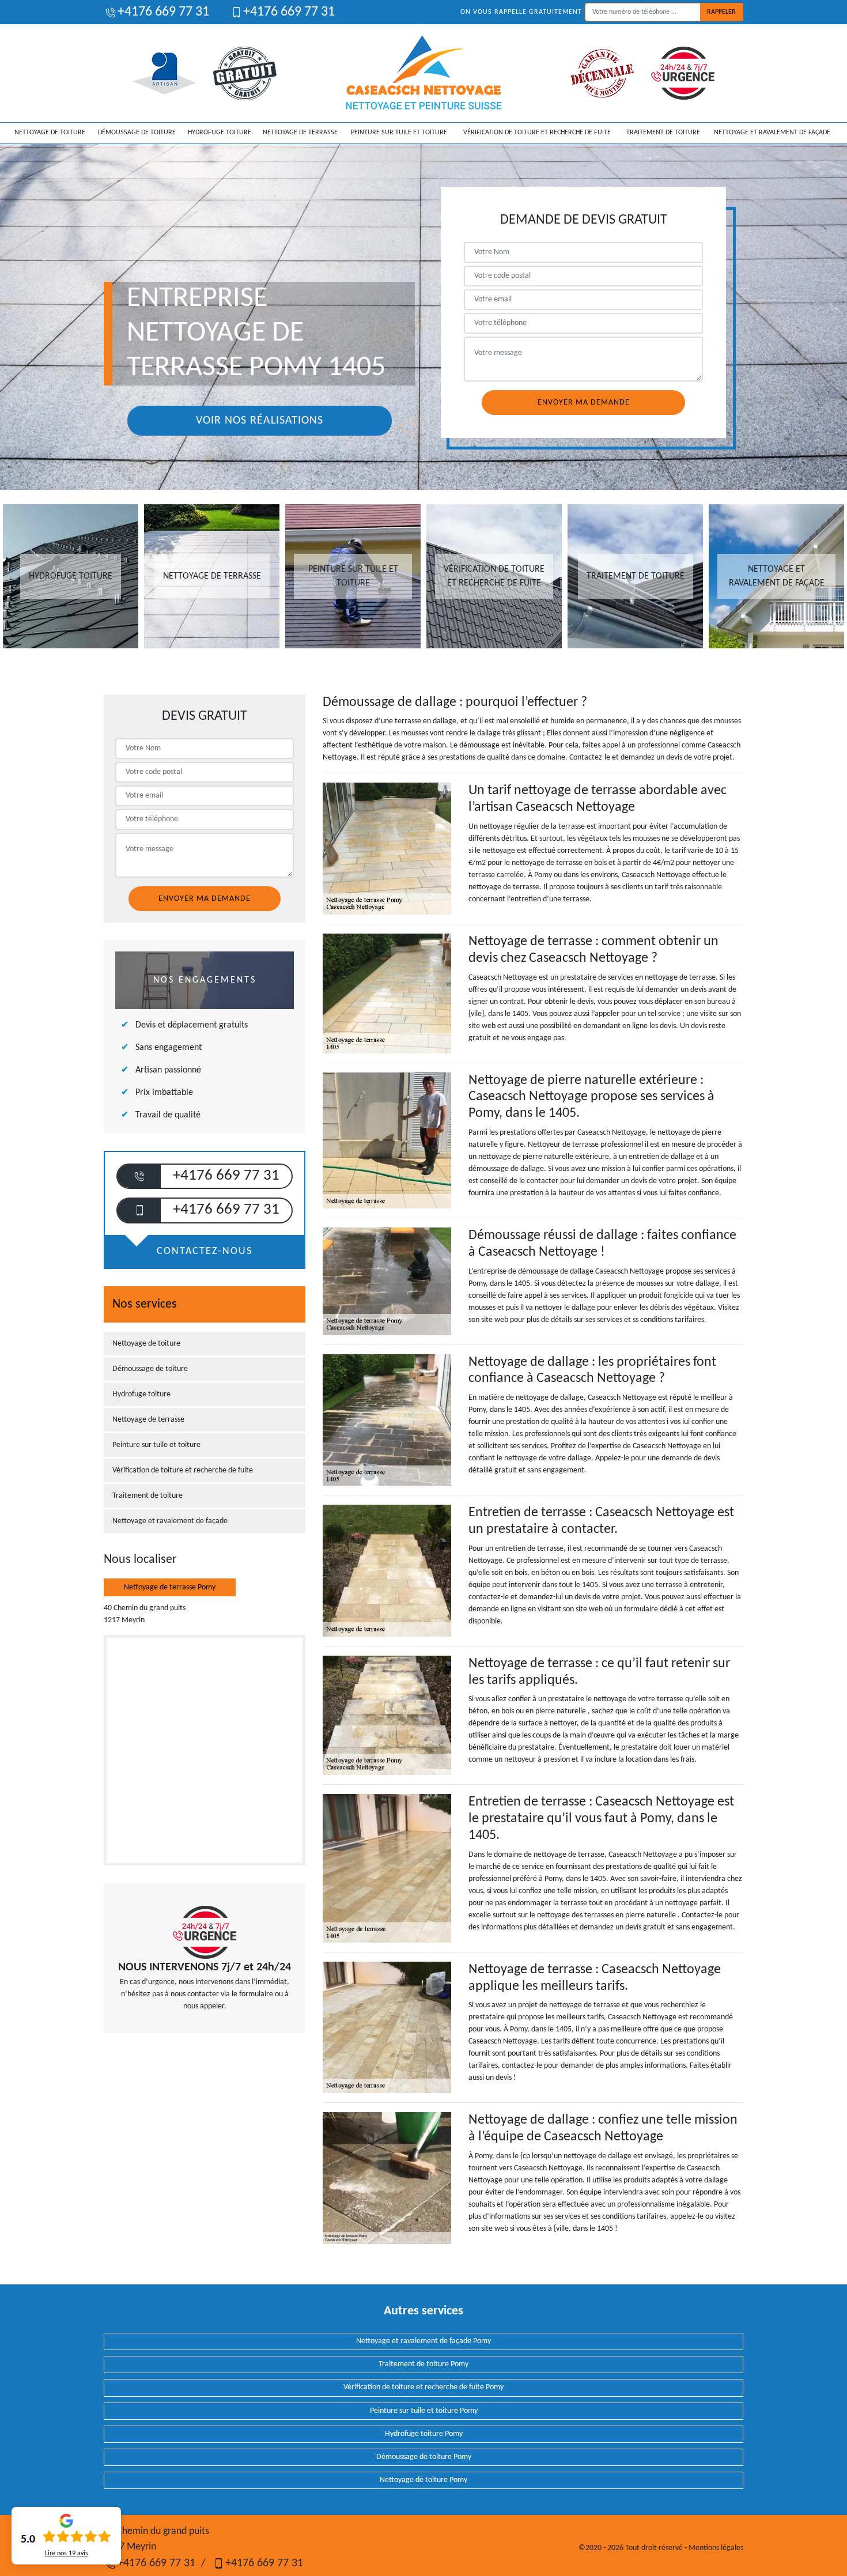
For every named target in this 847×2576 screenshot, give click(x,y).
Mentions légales (716, 2548)
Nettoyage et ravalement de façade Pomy (423, 2341)
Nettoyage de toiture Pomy (423, 2480)
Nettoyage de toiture (50, 133)
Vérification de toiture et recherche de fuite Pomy (423, 2387)
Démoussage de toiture (137, 133)
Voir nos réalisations (260, 421)
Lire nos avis (67, 2554)
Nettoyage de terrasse (300, 133)
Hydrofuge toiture (220, 133)
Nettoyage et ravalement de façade (772, 133)
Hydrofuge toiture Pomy (424, 2434)
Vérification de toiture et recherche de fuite (537, 133)
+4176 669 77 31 (163, 12)
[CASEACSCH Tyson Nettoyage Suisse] (424, 73)
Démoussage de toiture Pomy (424, 2457)
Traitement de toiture (663, 133)
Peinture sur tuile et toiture (399, 133)
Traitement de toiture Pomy (423, 2364)
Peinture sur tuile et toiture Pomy (424, 2411)
